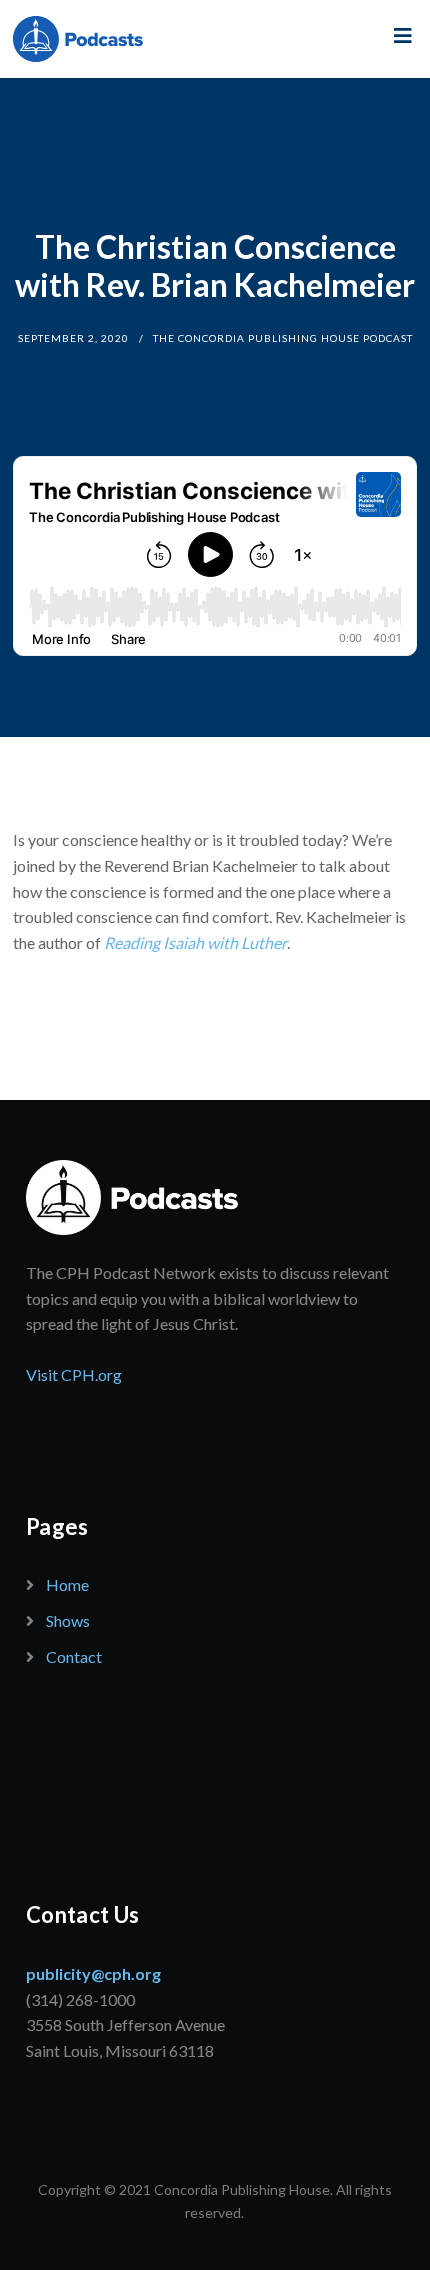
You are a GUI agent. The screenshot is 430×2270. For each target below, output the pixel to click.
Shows (68, 1620)
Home (67, 1584)
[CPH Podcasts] (78, 39)
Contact (74, 1656)
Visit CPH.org (74, 1374)
